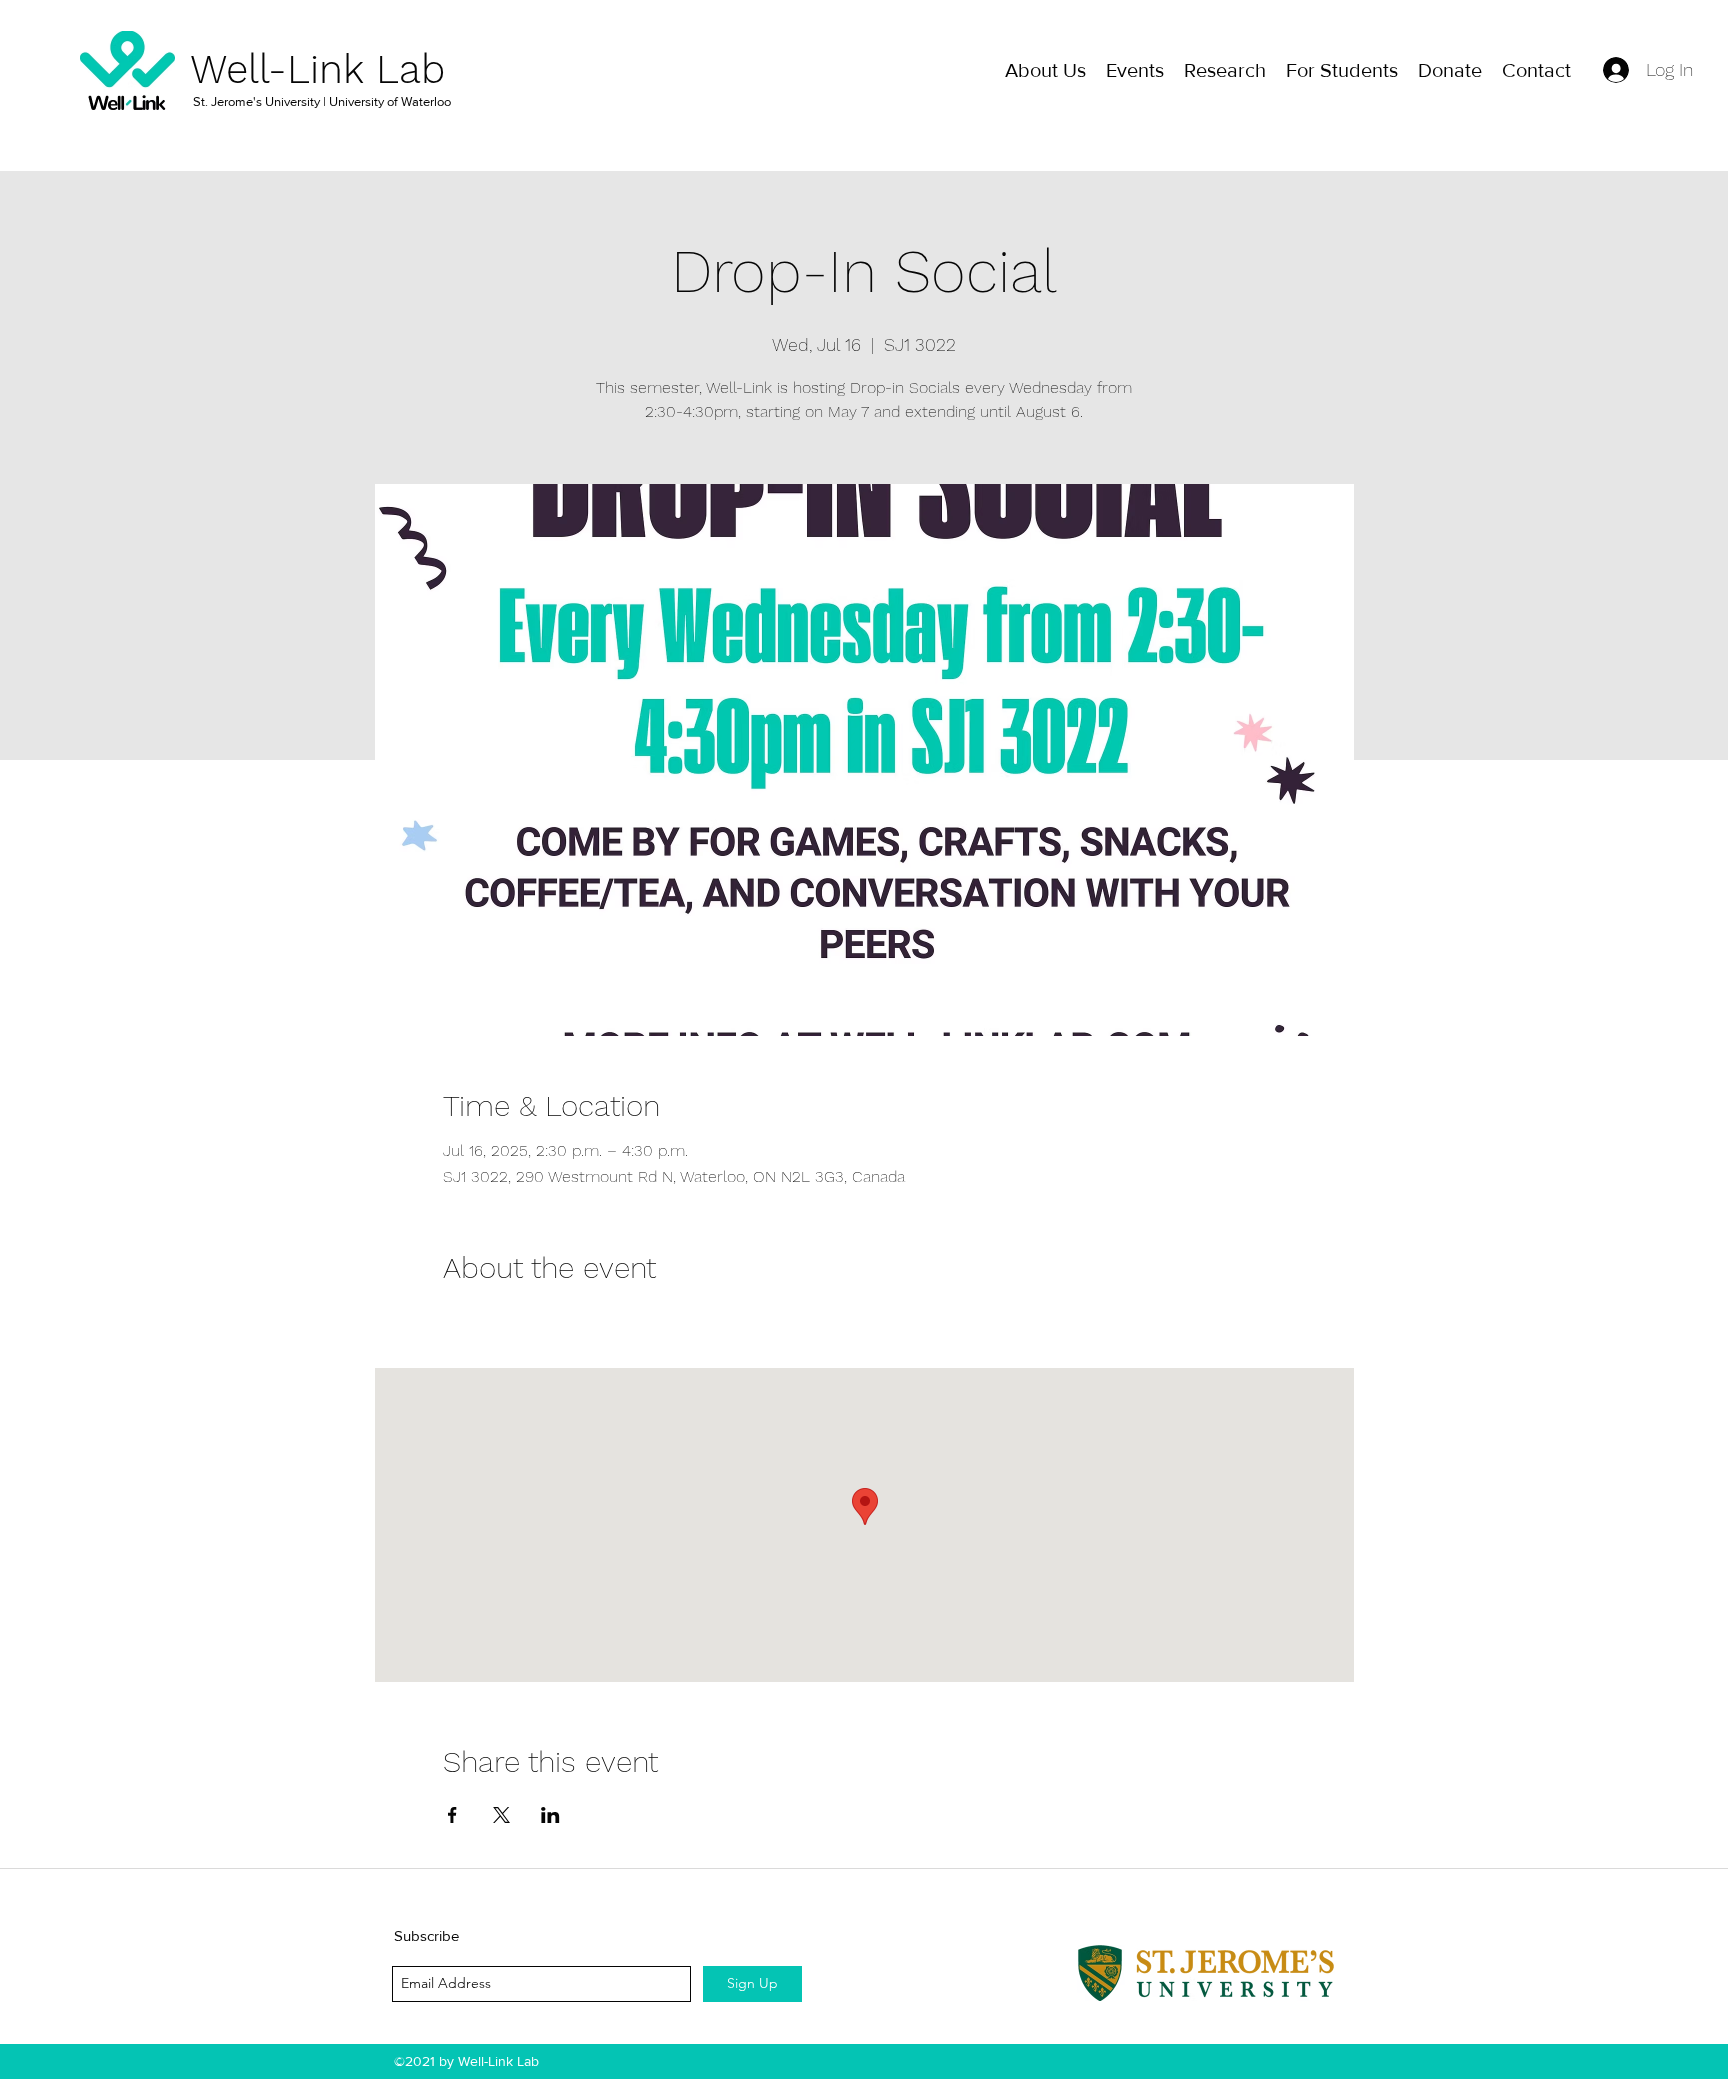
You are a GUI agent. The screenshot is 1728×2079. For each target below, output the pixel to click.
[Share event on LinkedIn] (550, 1815)
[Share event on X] (501, 1815)
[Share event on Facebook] (452, 1815)
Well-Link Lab (317, 69)
